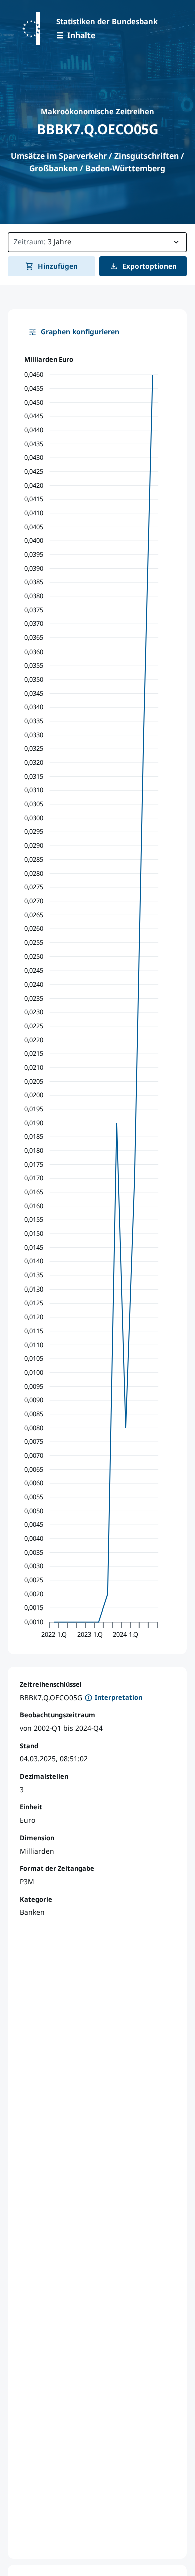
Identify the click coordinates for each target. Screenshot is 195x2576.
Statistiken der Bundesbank (107, 21)
